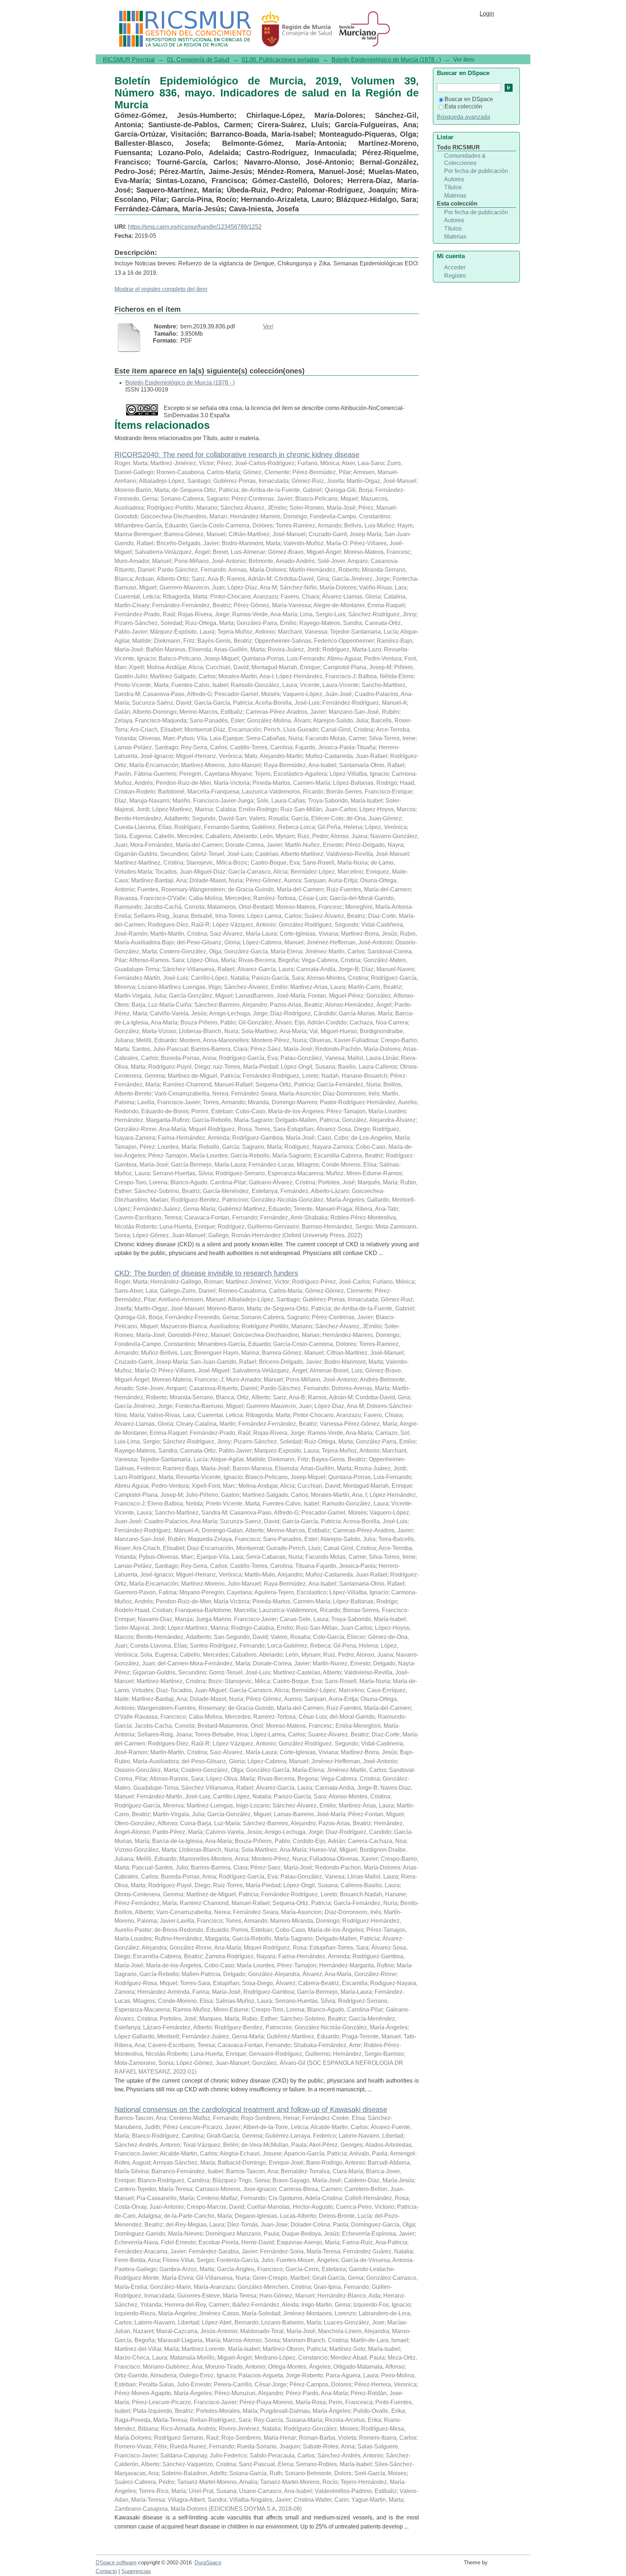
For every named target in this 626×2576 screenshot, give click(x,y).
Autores (454, 179)
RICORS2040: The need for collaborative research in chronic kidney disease (237, 455)
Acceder (455, 267)
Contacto (106, 2571)
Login (487, 14)
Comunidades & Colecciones (465, 159)
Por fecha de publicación (476, 171)
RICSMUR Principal (129, 60)
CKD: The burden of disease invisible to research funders (206, 1273)
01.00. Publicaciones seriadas (280, 60)
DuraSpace (208, 2563)
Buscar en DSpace (469, 99)
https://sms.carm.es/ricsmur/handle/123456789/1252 (195, 227)
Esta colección (463, 106)
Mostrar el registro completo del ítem (161, 289)
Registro (455, 276)
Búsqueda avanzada (464, 117)
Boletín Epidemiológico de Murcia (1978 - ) (386, 60)
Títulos (453, 187)
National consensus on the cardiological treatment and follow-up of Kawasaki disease (251, 2109)
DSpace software (116, 2563)
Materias (455, 196)
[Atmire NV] (510, 2566)
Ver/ (268, 326)
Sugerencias (136, 2571)
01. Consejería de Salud (198, 60)
